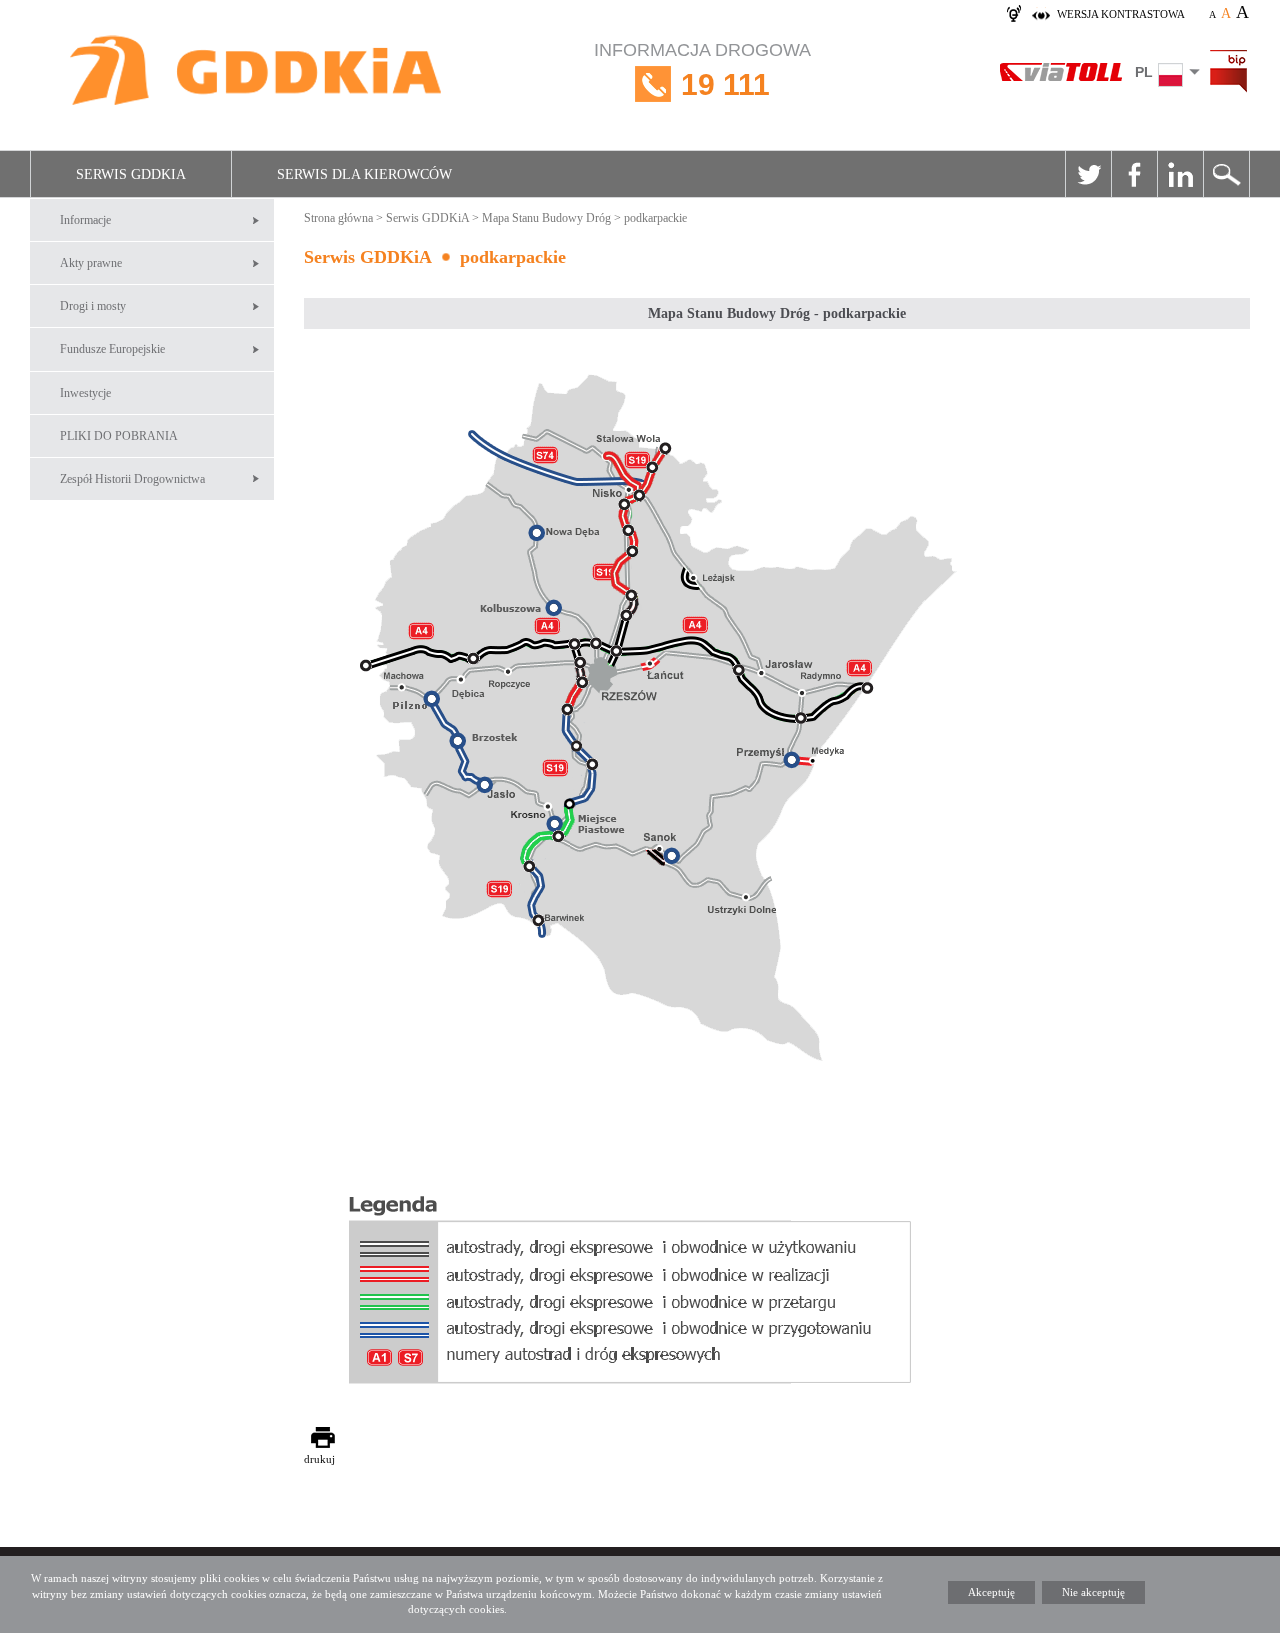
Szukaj (1226, 174)
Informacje (85, 220)
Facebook (1134, 174)
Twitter (1088, 174)
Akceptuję (991, 1592)
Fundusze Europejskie (112, 349)
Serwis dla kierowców (364, 174)
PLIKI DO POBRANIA (119, 436)
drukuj (319, 1459)
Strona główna (338, 218)
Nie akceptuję (1093, 1592)
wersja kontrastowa (1121, 14)
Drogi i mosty (93, 306)
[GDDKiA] (257, 72)
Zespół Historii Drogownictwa (132, 479)
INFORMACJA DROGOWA (702, 70)
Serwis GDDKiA (131, 174)
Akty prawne (91, 263)
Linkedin (1180, 174)
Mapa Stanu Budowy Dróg (546, 218)
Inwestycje (85, 393)
